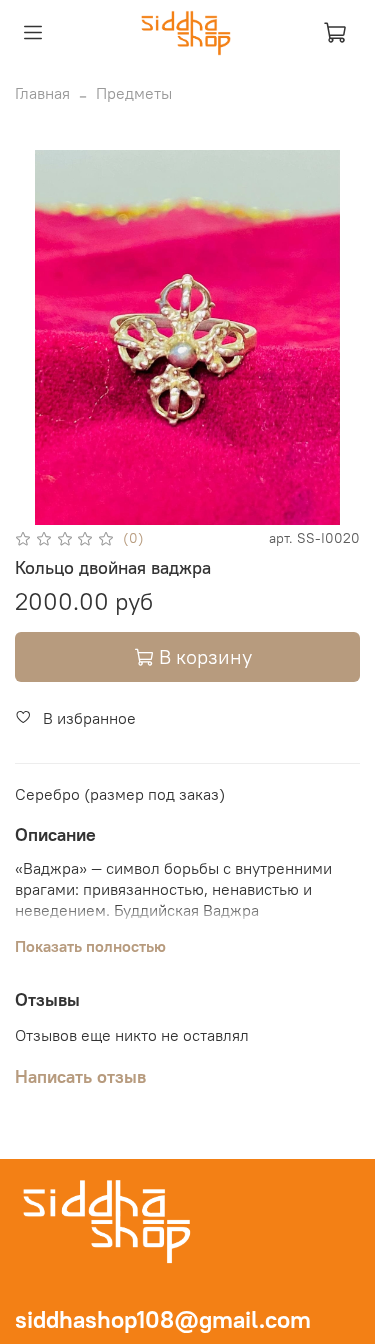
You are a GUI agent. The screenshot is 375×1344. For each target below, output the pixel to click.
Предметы (134, 93)
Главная (42, 93)
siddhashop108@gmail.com (163, 1319)
